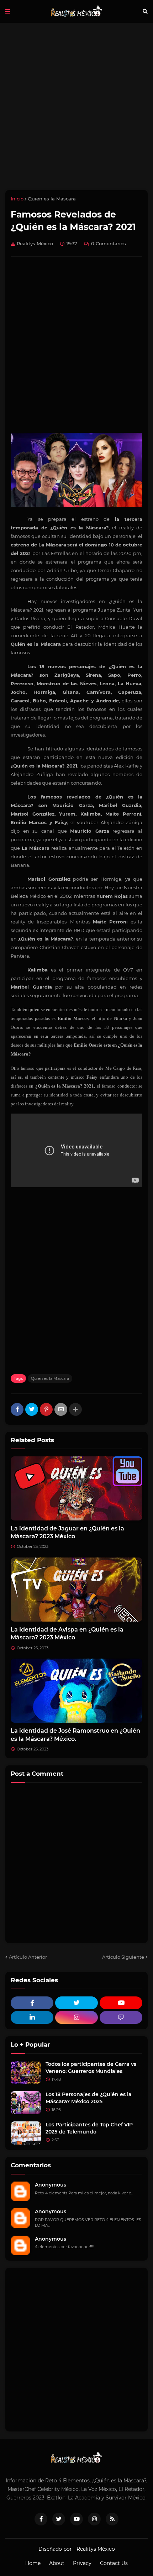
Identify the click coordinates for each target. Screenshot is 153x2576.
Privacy (82, 2563)
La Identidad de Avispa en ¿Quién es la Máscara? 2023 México (67, 1633)
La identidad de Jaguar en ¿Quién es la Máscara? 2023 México (67, 1532)
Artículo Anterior (28, 1957)
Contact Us (114, 2563)
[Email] (61, 1409)
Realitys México (96, 2549)
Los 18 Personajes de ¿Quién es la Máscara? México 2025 (89, 2098)
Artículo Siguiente (123, 1957)
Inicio (17, 199)
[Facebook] (17, 1409)
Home (33, 2563)
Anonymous (51, 2185)
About (57, 2563)
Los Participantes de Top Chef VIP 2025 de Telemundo (89, 2128)
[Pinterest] (46, 1409)
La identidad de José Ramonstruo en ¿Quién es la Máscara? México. (75, 1735)
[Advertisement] (76, 106)
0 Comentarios (109, 244)
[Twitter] (32, 1409)
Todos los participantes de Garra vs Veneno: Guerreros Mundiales (91, 2068)
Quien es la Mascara (52, 199)
